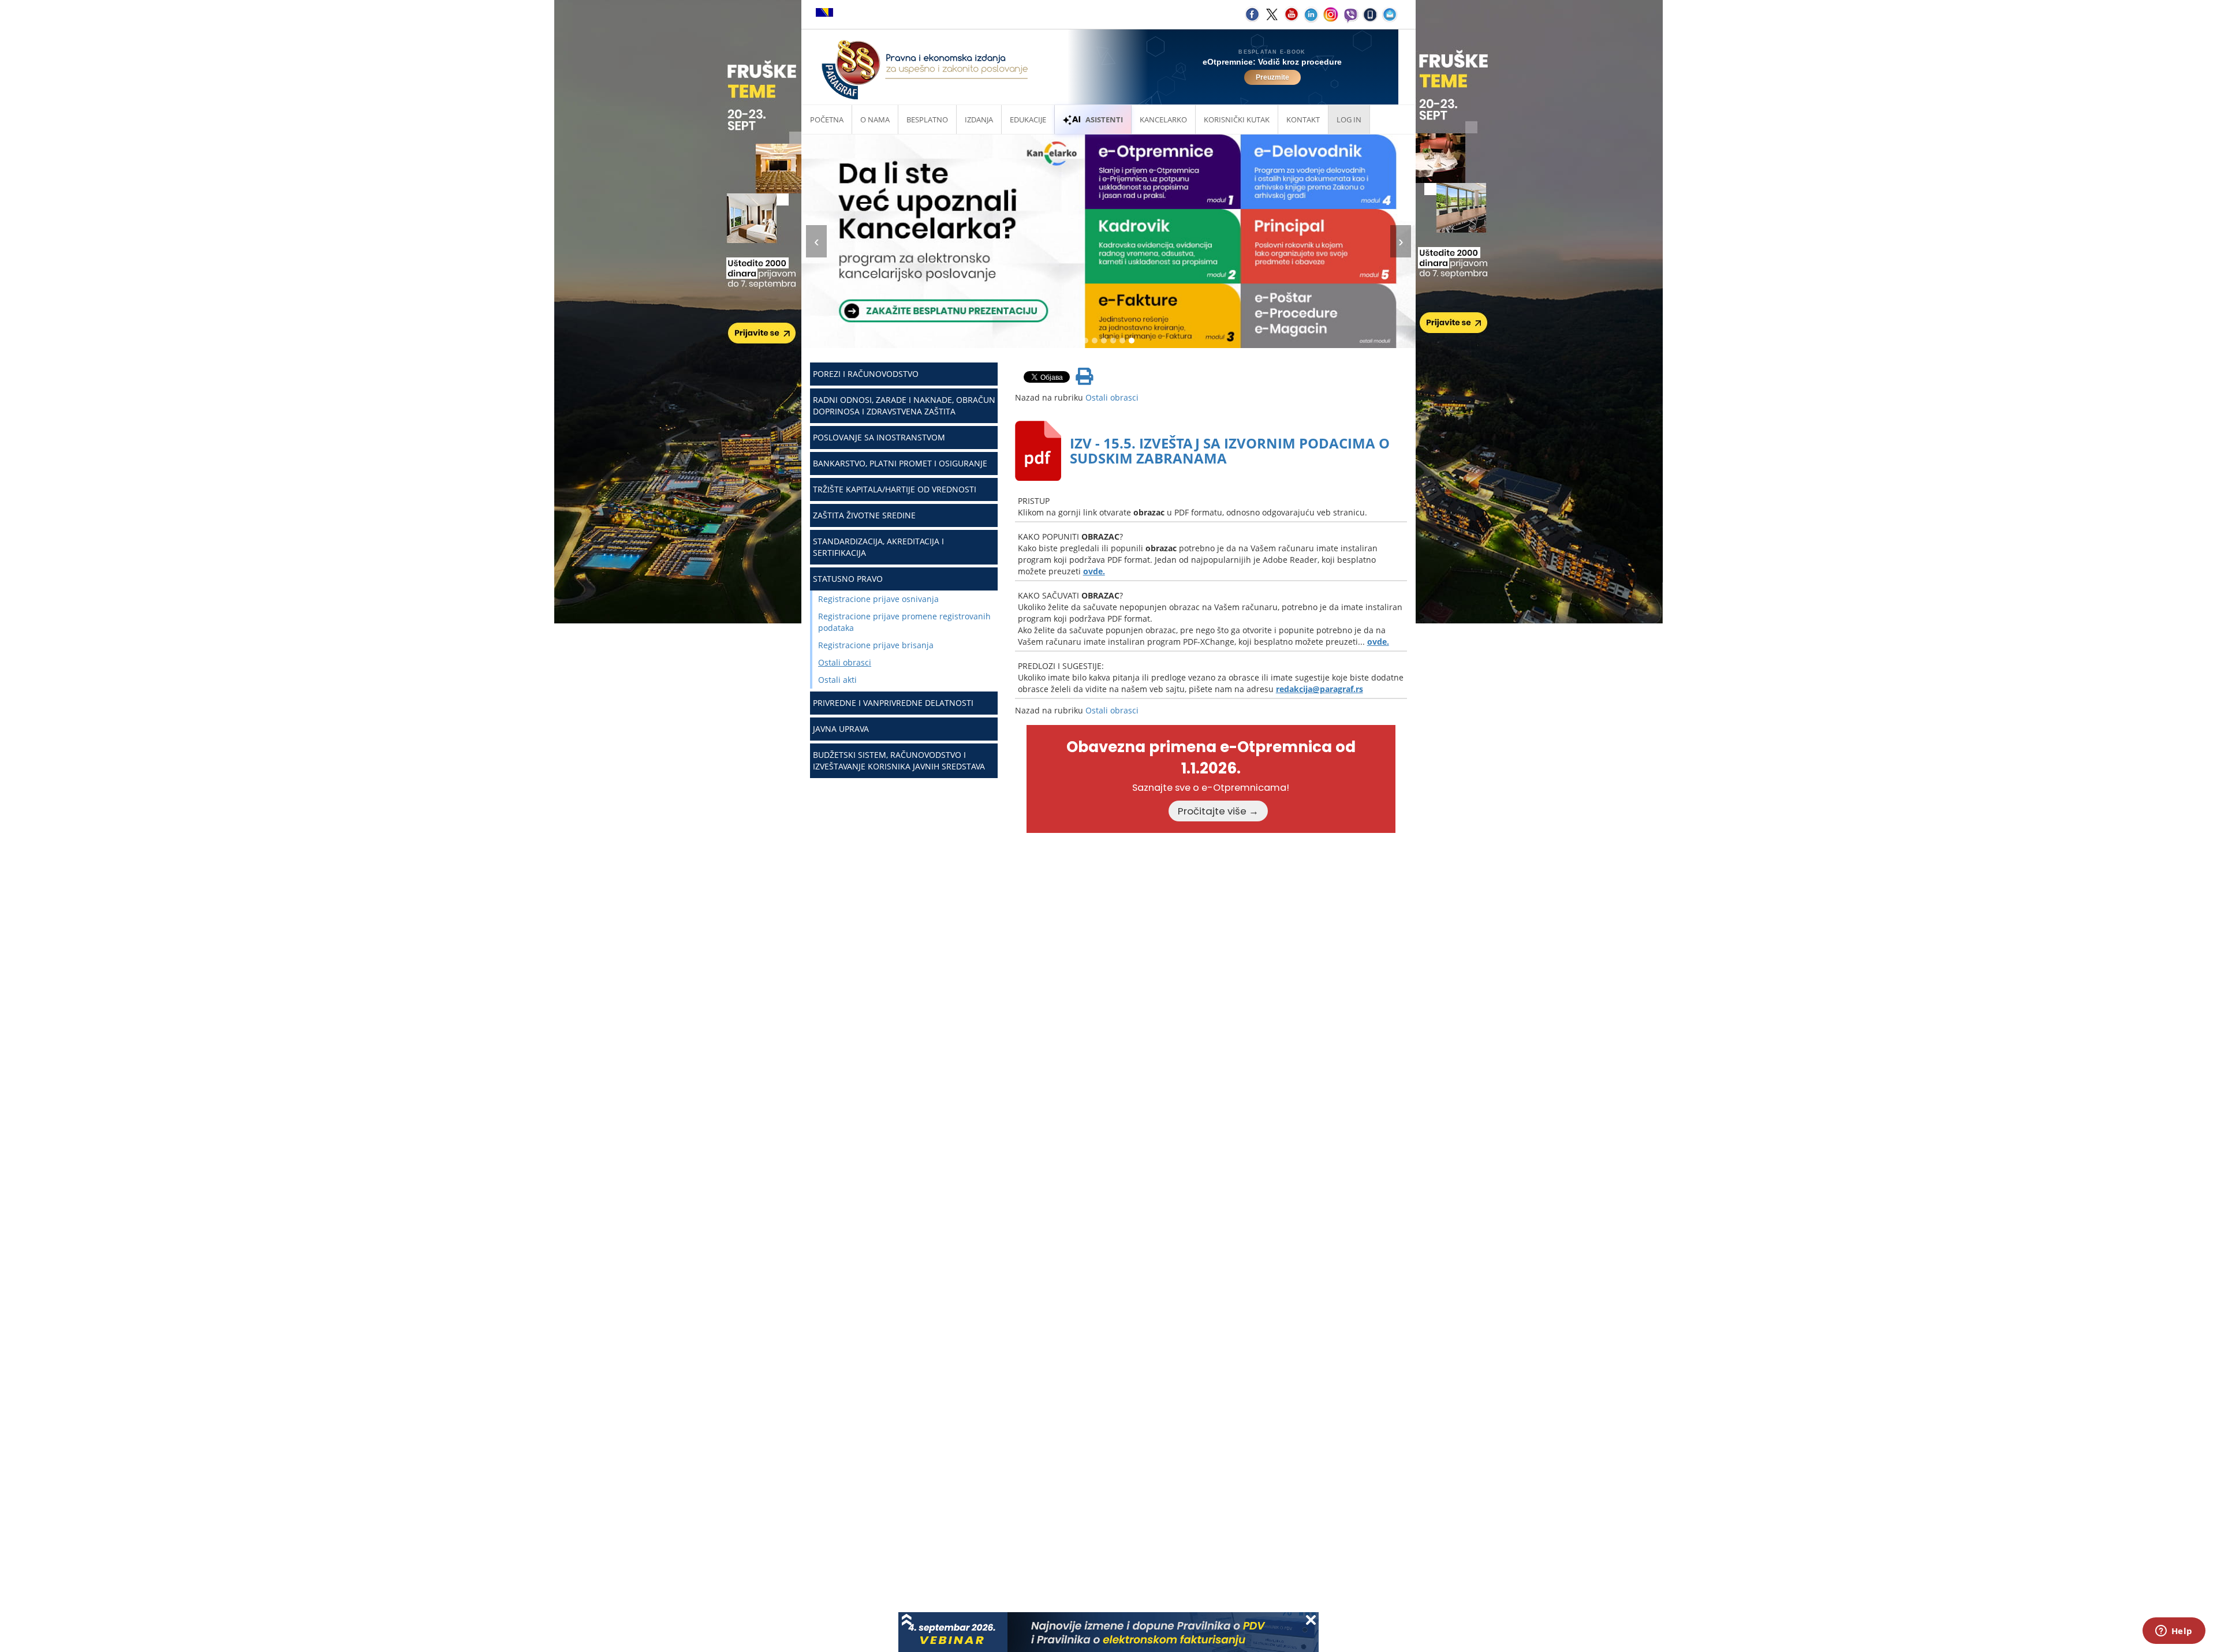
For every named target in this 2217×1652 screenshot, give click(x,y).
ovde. (1094, 571)
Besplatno (927, 119)
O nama (875, 119)
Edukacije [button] (1028, 119)
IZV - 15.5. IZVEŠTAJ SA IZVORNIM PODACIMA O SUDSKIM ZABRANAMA (1230, 451)
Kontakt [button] (1303, 119)
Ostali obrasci (845, 662)
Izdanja (979, 119)
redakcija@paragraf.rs (1320, 689)
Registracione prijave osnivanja (878, 599)
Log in (1349, 119)
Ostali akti (837, 680)
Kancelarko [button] (1163, 119)
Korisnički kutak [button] (1237, 119)
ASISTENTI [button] (1104, 119)
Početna (827, 119)
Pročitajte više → (1218, 811)
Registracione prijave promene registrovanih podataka (904, 622)
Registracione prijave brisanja (876, 645)
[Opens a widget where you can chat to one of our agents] (2174, 1632)
